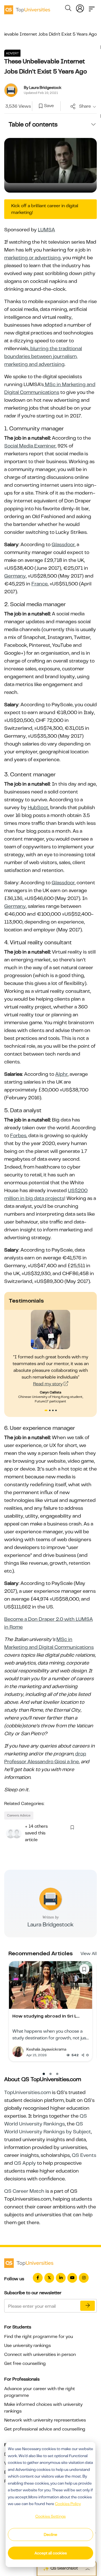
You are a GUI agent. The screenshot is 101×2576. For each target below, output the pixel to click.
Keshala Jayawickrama (46, 2049)
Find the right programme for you (39, 2337)
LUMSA (46, 230)
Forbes (18, 1135)
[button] (44, 2074)
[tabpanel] (51, 1357)
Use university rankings (27, 2346)
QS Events (84, 2155)
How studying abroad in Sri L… (46, 2016)
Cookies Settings (50, 2516)
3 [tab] (54, 1411)
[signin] (80, 7)
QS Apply (25, 2163)
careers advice (19, 1815)
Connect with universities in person (40, 2355)
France (40, 584)
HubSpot (38, 807)
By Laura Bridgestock (43, 87)
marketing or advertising (32, 258)
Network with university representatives (45, 2420)
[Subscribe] (88, 2306)
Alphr (61, 1074)
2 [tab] (50, 1411)
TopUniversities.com (27, 2092)
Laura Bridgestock (50, 1925)
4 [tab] (57, 1411)
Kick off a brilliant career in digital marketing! (45, 209)
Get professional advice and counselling (45, 2429)
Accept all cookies (51, 2553)
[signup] (41, 106)
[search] (68, 9)
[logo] (27, 8)
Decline (50, 2535)
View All (89, 1954)
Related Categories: (24, 1804)
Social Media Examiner (30, 446)
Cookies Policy (68, 2504)
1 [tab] (46, 1411)
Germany (15, 576)
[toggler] (92, 7)
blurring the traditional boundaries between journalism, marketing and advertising (43, 356)
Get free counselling (25, 2363)
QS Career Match (24, 2191)
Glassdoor (63, 544)
